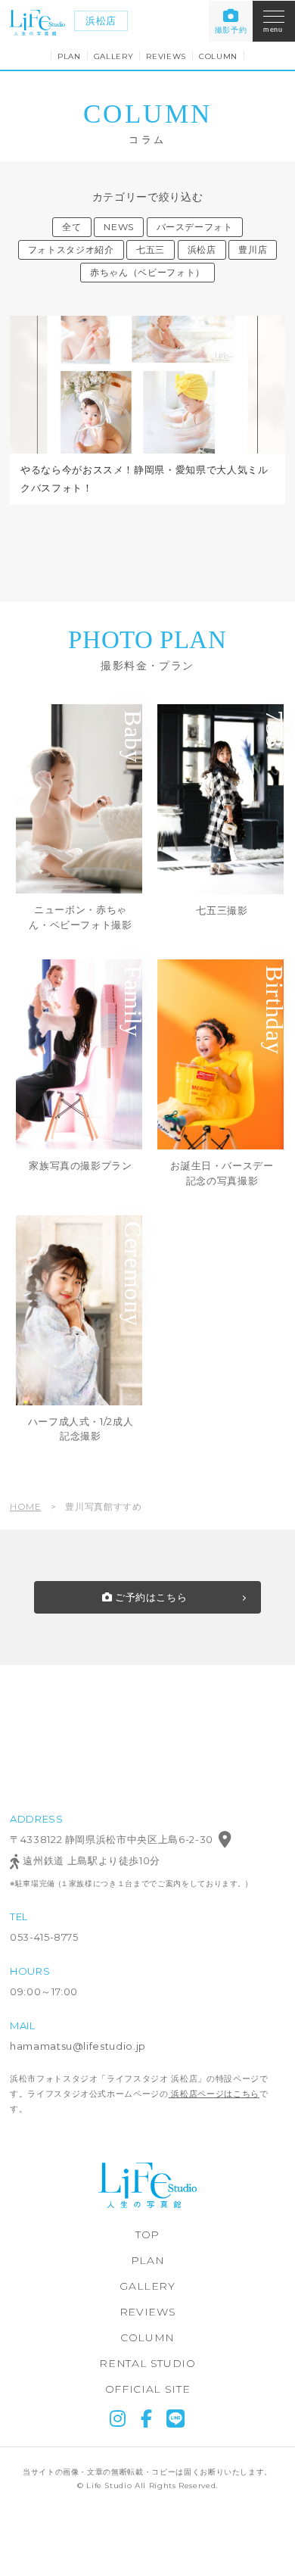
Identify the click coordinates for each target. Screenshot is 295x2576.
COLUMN (218, 56)
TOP (147, 2235)
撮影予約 (231, 30)
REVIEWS (166, 56)
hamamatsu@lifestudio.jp (78, 2046)
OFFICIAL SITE (147, 2389)
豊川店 (253, 249)
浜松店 (101, 20)
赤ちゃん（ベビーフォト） (147, 272)
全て (71, 227)
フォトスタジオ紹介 (71, 249)
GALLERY (114, 56)
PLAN (69, 56)
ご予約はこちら (149, 1597)
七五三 (151, 249)
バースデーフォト (195, 227)
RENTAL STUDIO (147, 2363)
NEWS (119, 227)
